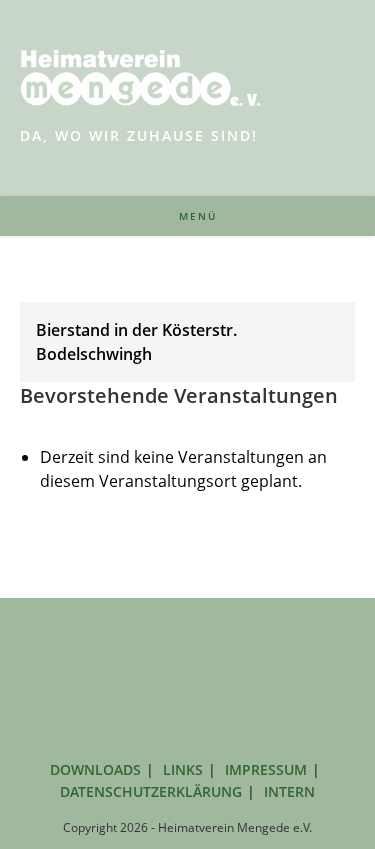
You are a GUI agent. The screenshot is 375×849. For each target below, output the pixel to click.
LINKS (183, 769)
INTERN (289, 791)
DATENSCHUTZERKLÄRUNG (151, 791)
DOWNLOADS (95, 769)
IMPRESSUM (266, 769)
